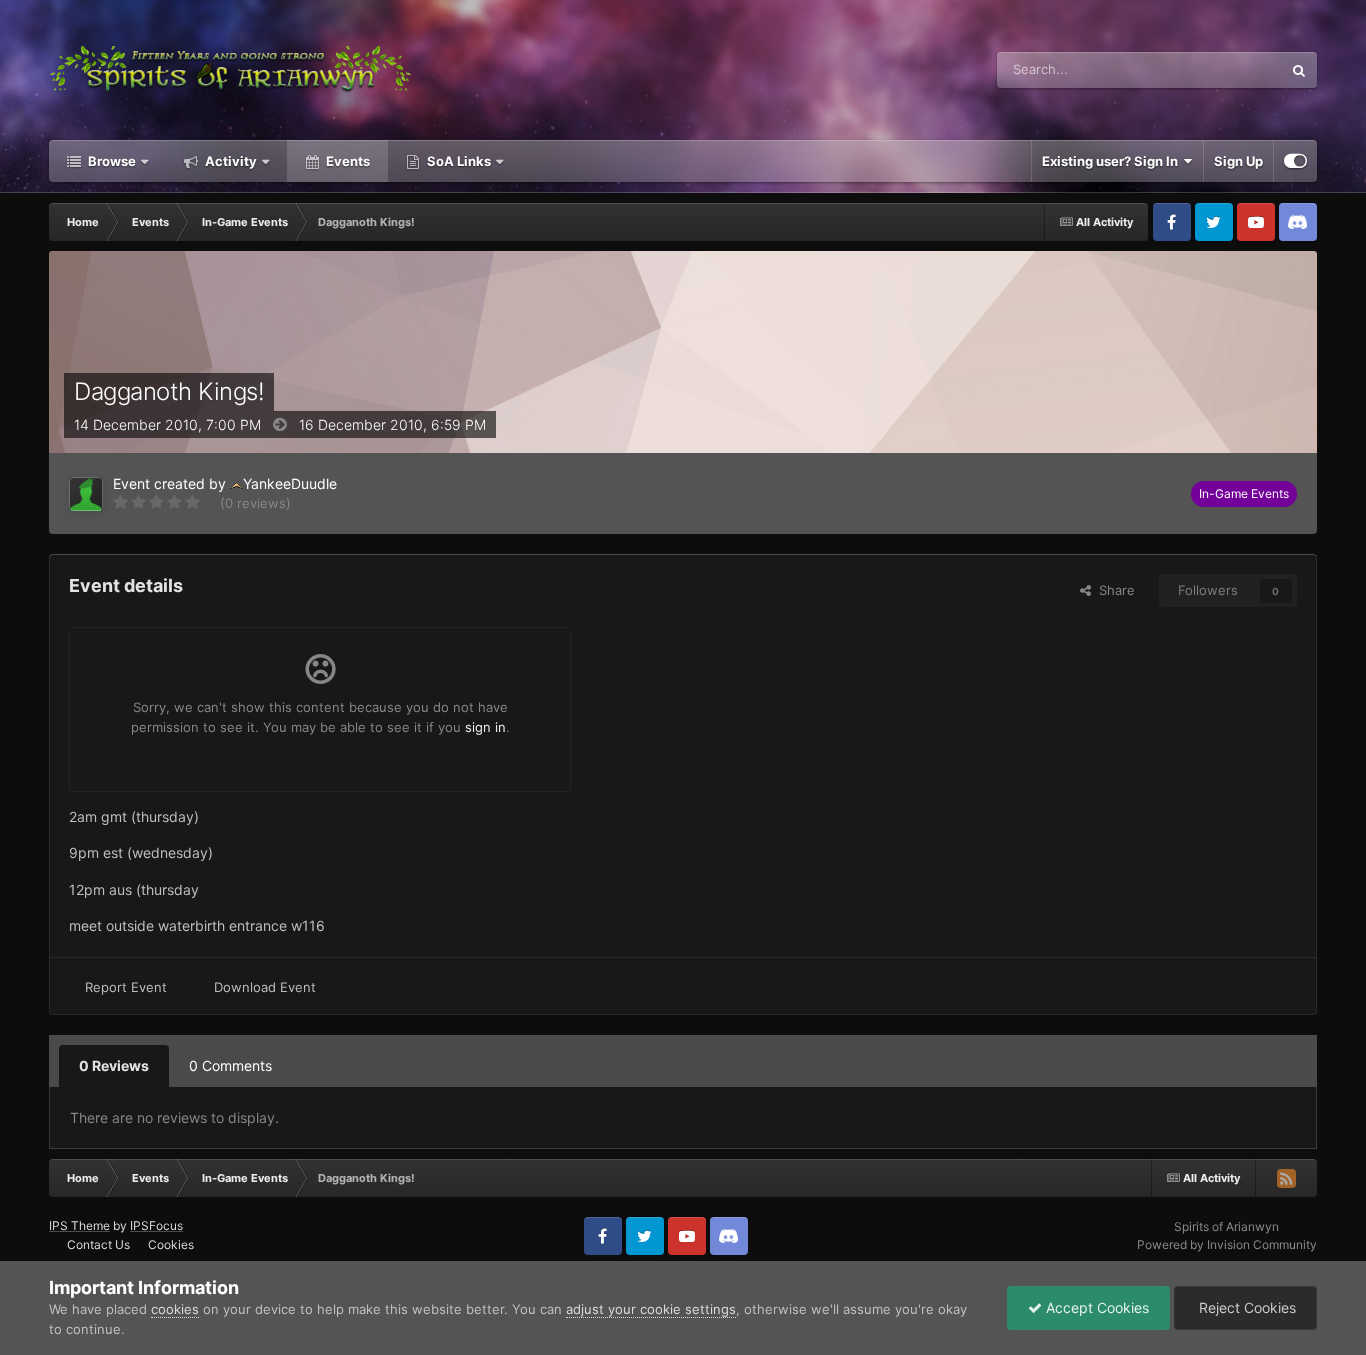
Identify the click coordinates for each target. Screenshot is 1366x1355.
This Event (1224, 69)
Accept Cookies (1095, 1307)
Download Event (265, 987)
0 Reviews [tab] (114, 1065)
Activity (229, 161)
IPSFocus (156, 1225)
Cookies (171, 1244)
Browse (110, 161)
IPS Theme (79, 1225)
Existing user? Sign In (1113, 161)
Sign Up (1238, 161)
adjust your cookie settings (651, 1309)
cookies (175, 1309)
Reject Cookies (1245, 1307)
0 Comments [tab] (230, 1065)
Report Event (126, 987)
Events (346, 161)
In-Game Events (1244, 493)
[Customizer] (1295, 161)
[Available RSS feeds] (1286, 1178)
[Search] (1299, 70)
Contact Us (98, 1244)
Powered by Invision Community (1227, 1244)
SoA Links (459, 161)
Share (1113, 590)
